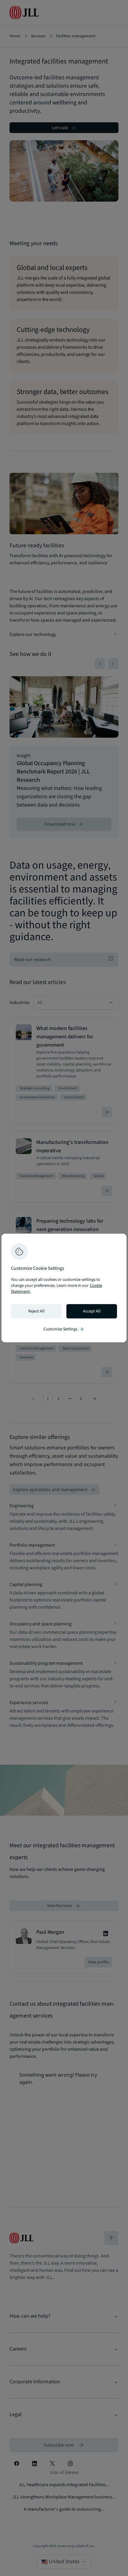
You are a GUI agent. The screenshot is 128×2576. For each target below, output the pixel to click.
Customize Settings (64, 1329)
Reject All (36, 1311)
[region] (64, 1288)
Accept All (92, 1311)
